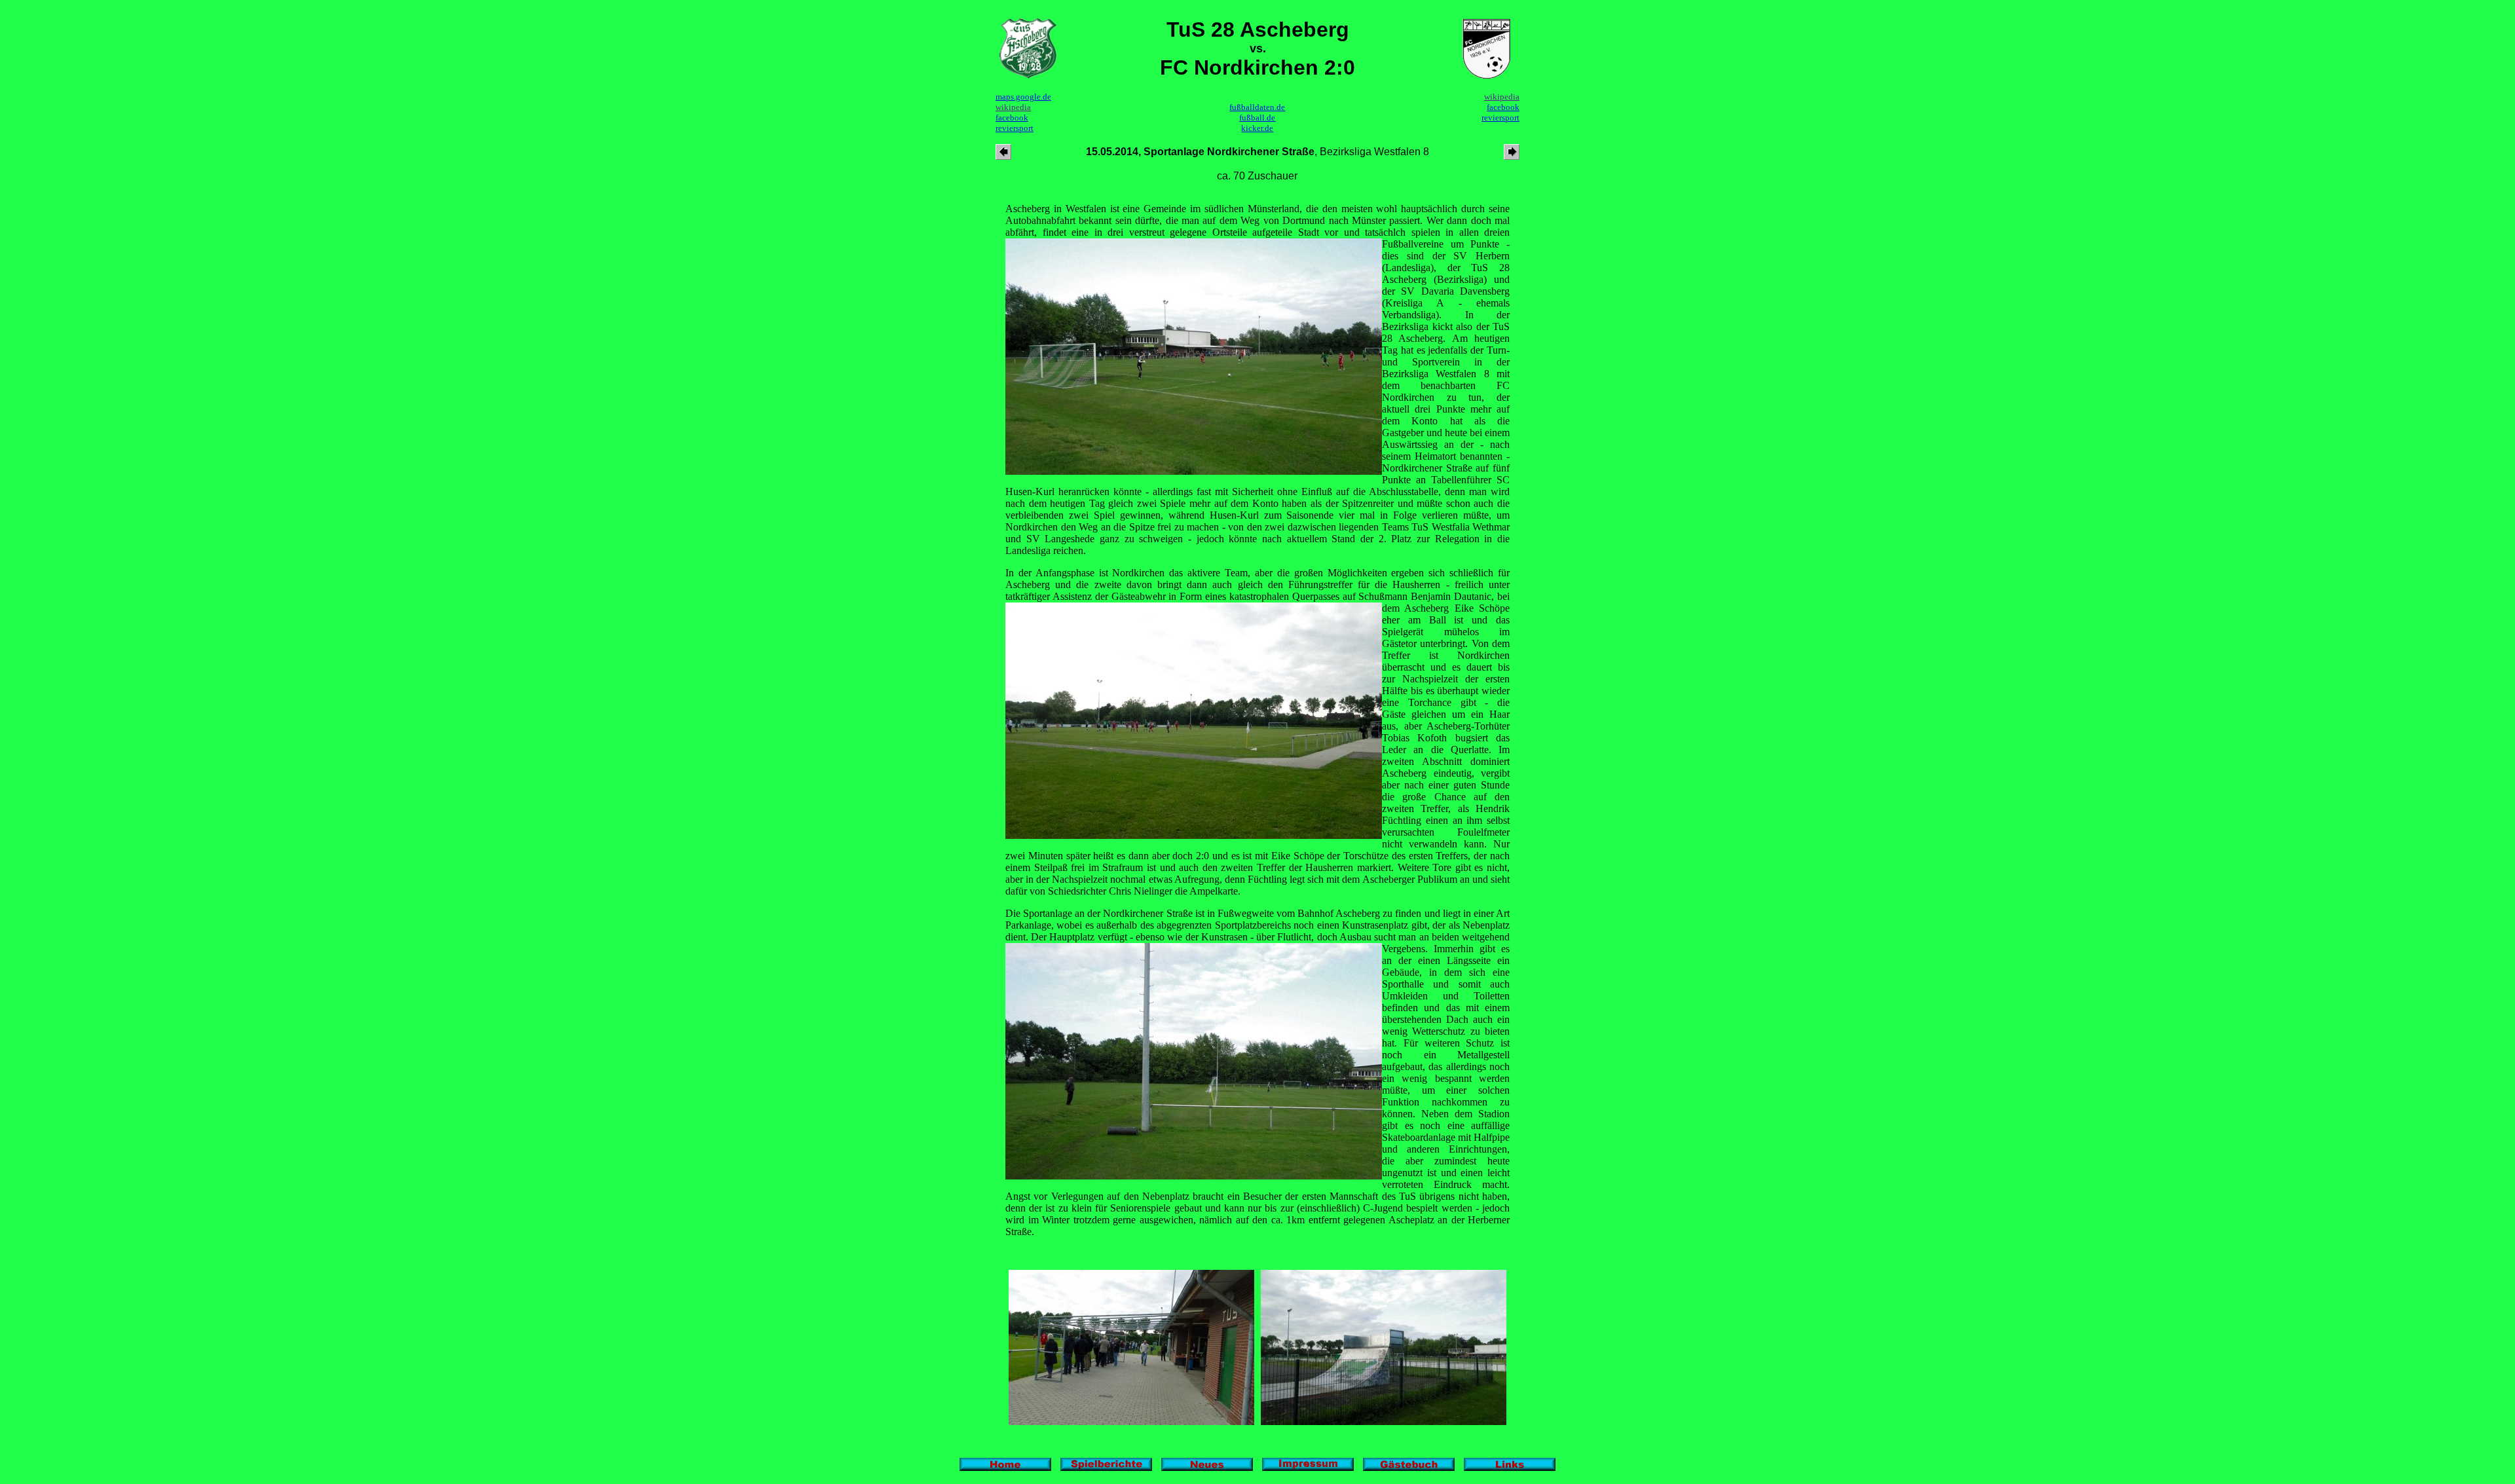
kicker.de (1257, 128)
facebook (1012, 118)
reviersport (1015, 128)
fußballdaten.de (1257, 107)
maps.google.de (1023, 97)
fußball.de (1257, 118)
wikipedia (1013, 107)
